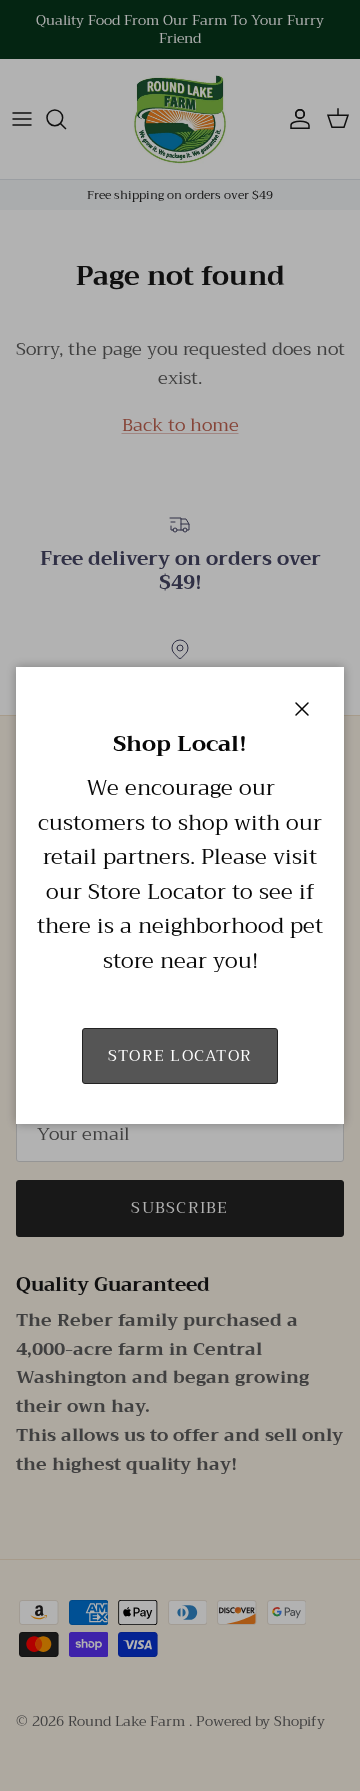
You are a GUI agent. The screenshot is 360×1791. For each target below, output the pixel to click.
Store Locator (180, 1056)
